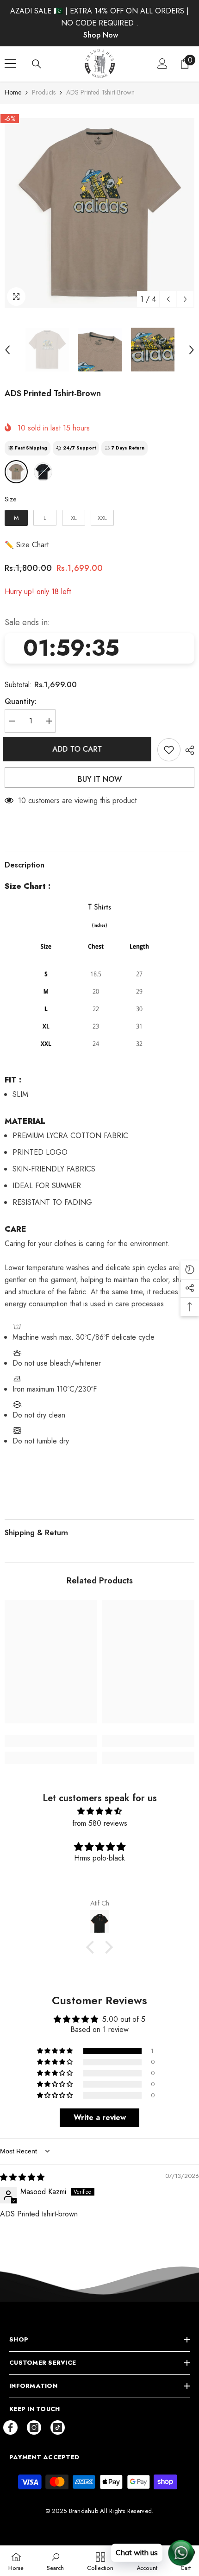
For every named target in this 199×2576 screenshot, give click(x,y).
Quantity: (21, 701)
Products (44, 92)
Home (13, 92)
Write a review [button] (100, 2117)
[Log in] (162, 63)
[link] (51, 1741)
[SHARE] (187, 750)
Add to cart (77, 749)
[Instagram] (34, 2427)
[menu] (10, 63)
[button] (168, 299)
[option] (99, 213)
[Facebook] (10, 2427)
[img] (99, 1811)
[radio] (16, 472)
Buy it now (100, 779)
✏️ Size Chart (27, 545)
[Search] (37, 64)
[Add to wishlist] (169, 750)
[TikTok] (58, 2427)
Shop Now (101, 35)
